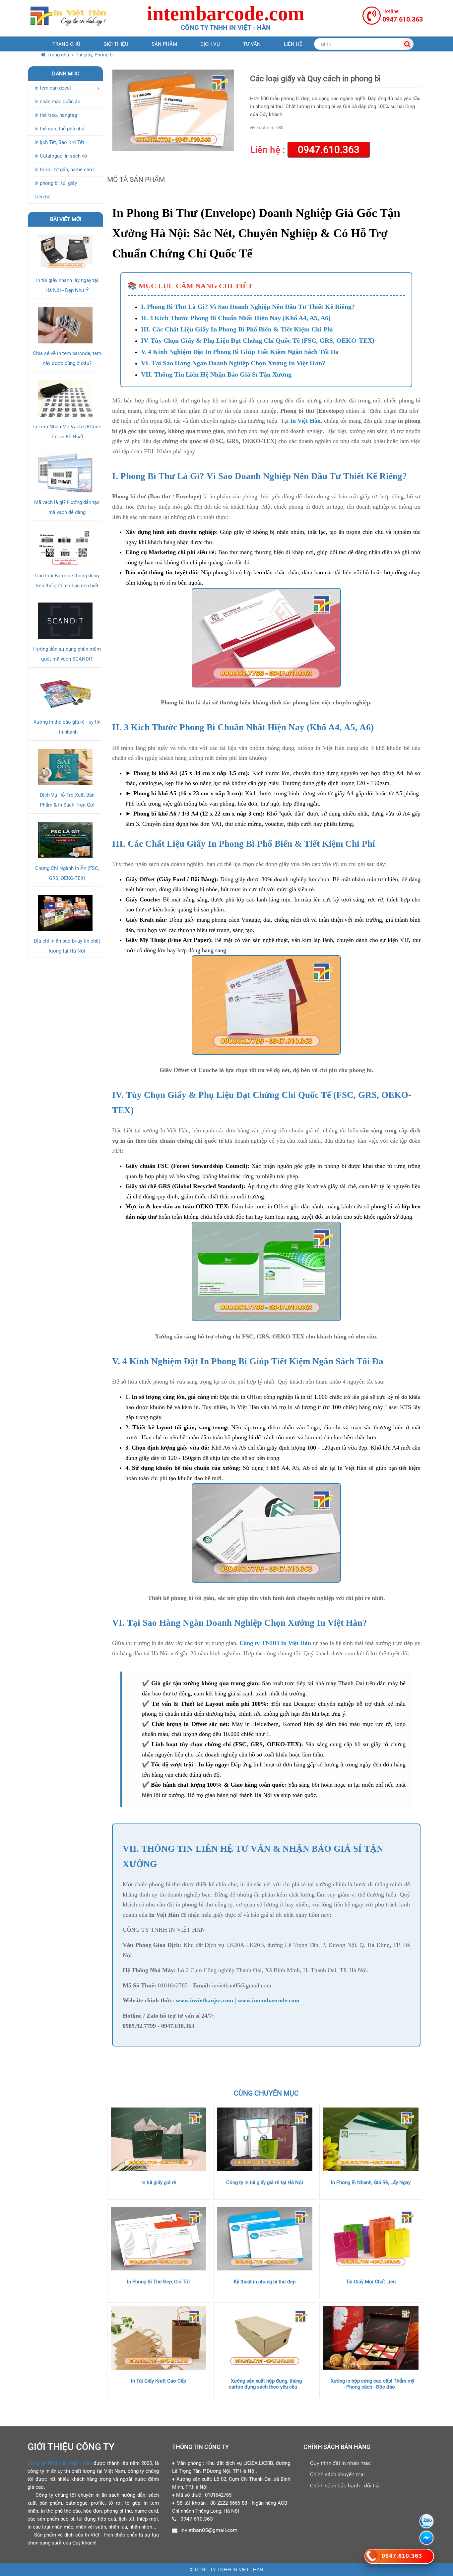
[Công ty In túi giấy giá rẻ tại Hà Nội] (265, 2139)
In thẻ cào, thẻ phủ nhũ (59, 129)
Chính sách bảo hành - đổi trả (345, 2486)
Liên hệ (293, 44)
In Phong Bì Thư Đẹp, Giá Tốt (159, 2282)
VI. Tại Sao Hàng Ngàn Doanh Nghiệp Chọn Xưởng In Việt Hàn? (233, 363)
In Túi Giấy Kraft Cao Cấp (159, 2381)
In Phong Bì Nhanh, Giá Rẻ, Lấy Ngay (371, 2182)
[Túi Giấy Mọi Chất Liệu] (371, 2239)
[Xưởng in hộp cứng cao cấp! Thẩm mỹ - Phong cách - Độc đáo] (371, 2338)
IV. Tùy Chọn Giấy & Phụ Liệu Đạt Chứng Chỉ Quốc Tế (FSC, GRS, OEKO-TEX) (258, 340)
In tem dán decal (53, 88)
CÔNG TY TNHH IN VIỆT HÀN (164, 1930)
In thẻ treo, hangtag (56, 115)
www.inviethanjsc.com (204, 2000)
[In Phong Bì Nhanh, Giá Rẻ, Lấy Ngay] (371, 2139)
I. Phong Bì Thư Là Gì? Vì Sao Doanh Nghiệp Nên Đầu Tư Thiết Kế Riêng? (248, 307)
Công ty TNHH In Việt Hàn (275, 1643)
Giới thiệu (116, 44)
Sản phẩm (164, 44)
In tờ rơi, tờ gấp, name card (64, 170)
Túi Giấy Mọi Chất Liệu (371, 2282)
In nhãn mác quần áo (58, 102)
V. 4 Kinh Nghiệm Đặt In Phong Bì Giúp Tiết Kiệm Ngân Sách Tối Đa (240, 352)
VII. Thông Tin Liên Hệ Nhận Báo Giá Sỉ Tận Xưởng (216, 374)
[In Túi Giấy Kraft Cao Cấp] (159, 2338)
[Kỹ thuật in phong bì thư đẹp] (265, 2239)
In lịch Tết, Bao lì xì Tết (59, 142)
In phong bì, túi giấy (56, 183)
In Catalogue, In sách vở (61, 156)
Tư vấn (252, 44)
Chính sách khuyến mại (337, 2474)
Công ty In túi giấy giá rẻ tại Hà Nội (265, 2182)
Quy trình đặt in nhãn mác (340, 2463)
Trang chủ (66, 44)
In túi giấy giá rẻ (159, 2182)
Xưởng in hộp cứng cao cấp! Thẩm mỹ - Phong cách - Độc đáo (372, 2384)
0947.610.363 (329, 149)
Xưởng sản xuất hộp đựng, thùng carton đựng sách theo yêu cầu (265, 2384)
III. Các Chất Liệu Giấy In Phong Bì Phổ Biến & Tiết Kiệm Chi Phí (237, 329)
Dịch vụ (210, 44)
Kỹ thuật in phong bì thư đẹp (265, 2282)
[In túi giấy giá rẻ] (159, 2139)
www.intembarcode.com (269, 2000)
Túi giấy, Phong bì (95, 55)
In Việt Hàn (305, 421)
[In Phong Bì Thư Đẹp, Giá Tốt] (159, 2239)
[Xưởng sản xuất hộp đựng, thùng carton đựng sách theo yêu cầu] (265, 2338)
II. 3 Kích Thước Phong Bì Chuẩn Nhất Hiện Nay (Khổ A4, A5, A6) (236, 318)
